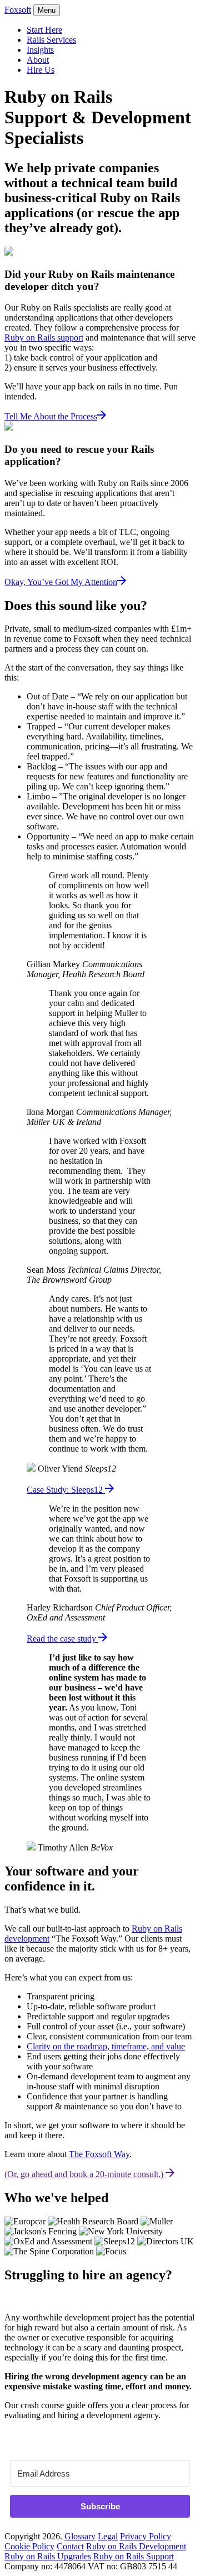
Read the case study (62, 1639)
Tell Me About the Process (51, 416)
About (38, 60)
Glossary (80, 2536)
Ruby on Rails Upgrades (48, 2556)
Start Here (44, 30)
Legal (108, 2536)
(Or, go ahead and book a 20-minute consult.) (85, 2174)
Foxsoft (18, 10)
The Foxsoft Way (99, 2154)
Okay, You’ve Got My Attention (61, 582)
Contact (70, 2546)
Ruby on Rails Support (134, 2556)
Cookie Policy (29, 2546)
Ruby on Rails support (44, 337)
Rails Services (51, 40)
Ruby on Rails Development (136, 2546)
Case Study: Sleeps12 (66, 1490)
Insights (40, 50)
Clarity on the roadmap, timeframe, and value (106, 2046)
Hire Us (41, 70)
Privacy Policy (146, 2536)
